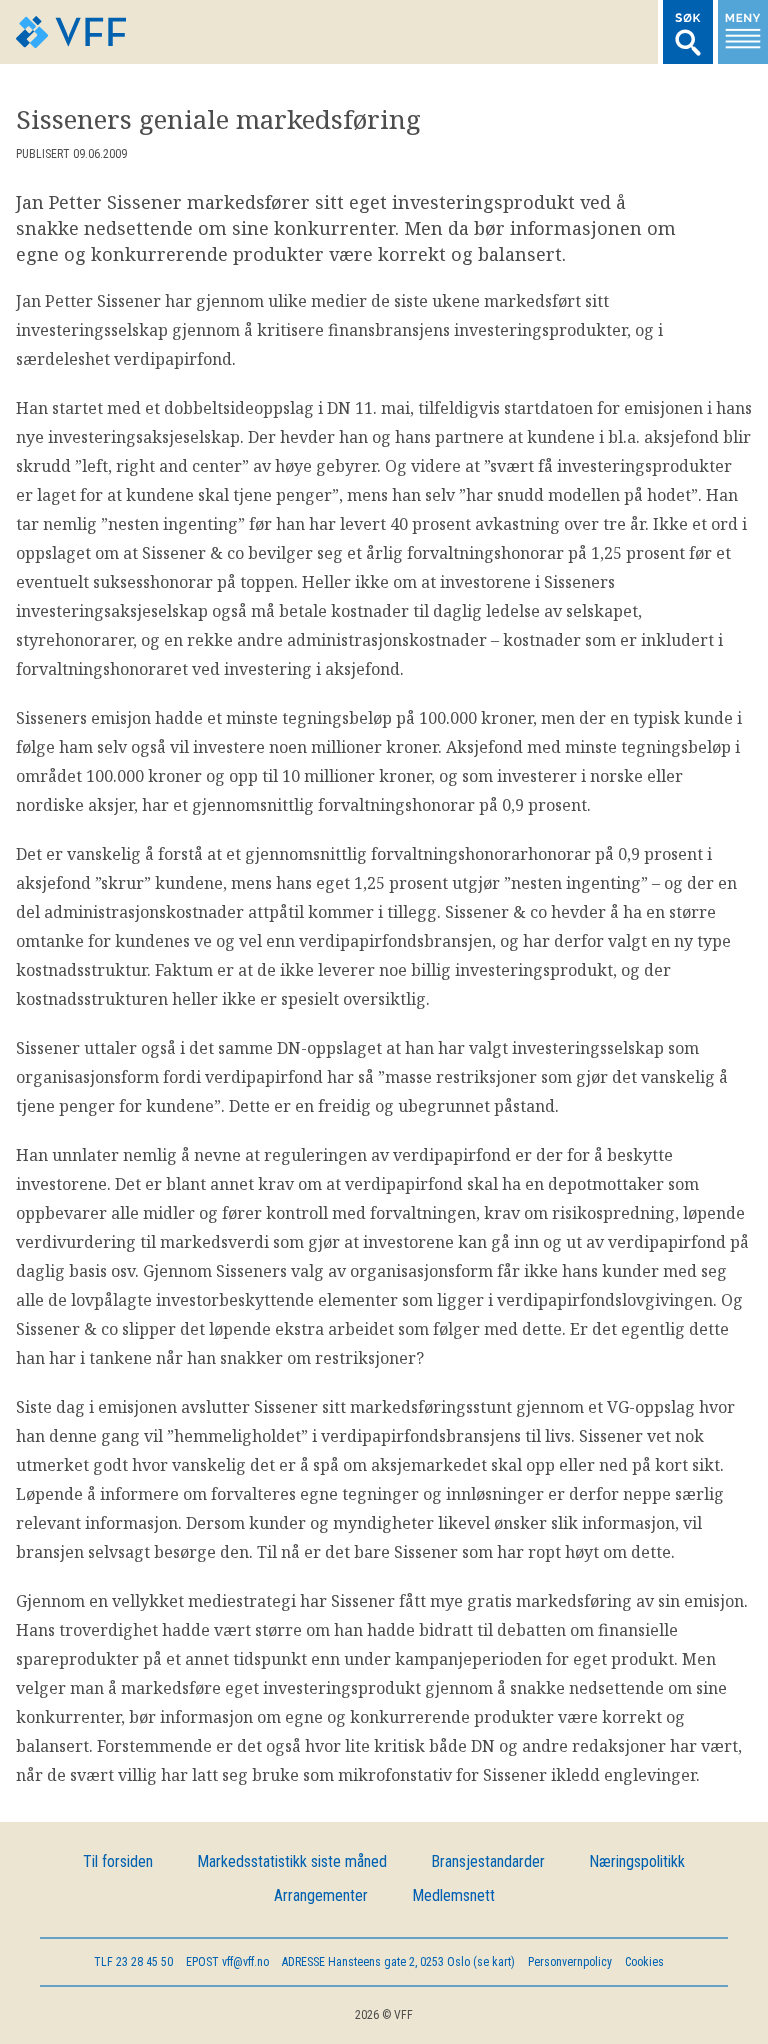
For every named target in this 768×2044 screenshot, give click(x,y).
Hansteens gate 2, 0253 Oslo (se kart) (398, 1962)
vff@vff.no (227, 1962)
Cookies (644, 1962)
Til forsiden (118, 1861)
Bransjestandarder (488, 1861)
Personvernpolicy (570, 1962)
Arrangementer (321, 1895)
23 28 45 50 (133, 1962)
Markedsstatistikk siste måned (292, 1861)
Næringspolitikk (637, 1861)
